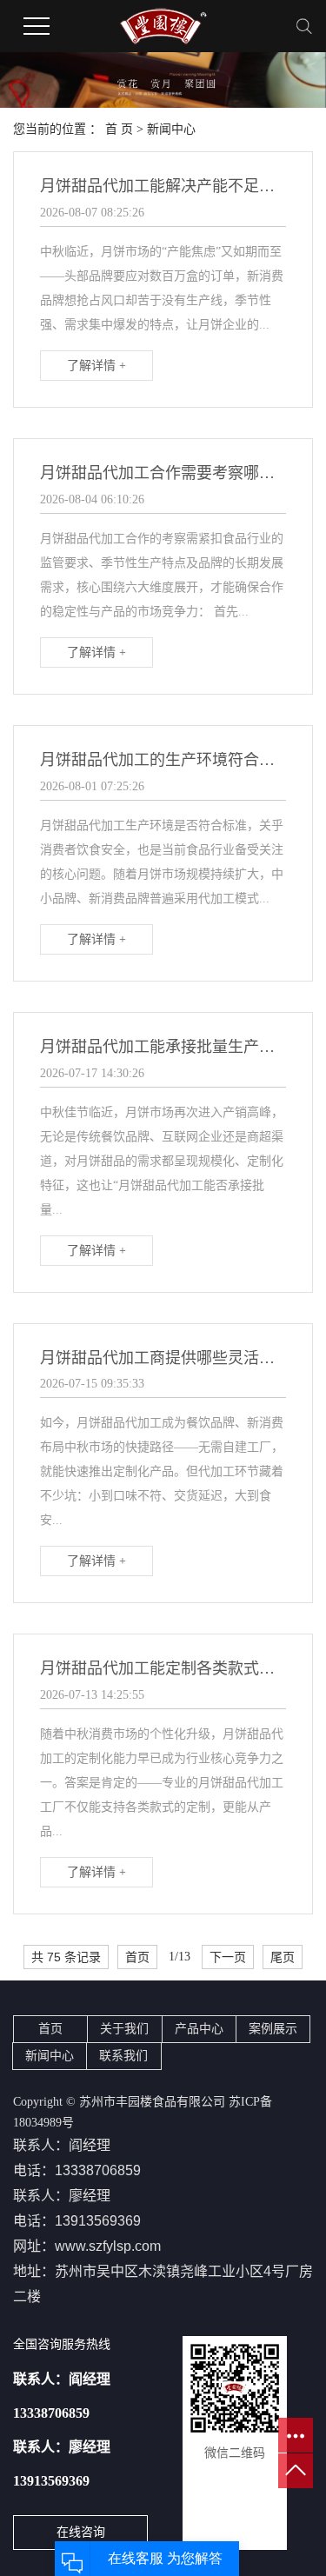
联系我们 (123, 2056)
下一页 (228, 1957)
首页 (137, 1957)
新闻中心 (171, 129)
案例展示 (273, 2029)
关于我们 (124, 2029)
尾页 (283, 1957)
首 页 (119, 129)
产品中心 (199, 2029)
